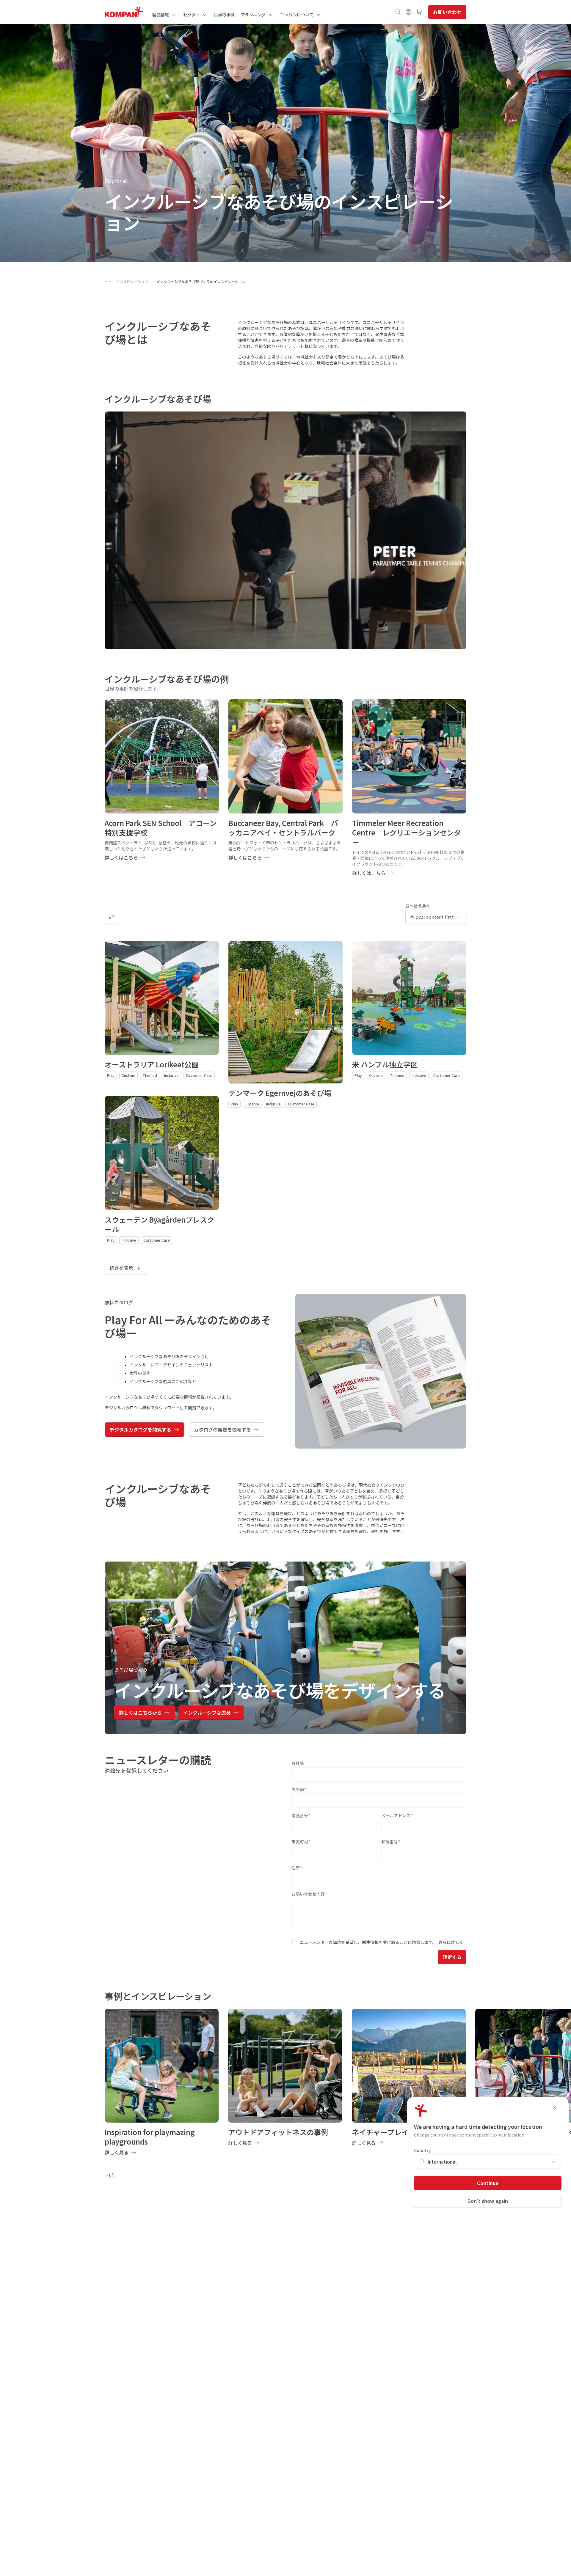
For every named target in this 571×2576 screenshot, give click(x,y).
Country (422, 2150)
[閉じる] (554, 2107)
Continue (488, 2183)
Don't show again (488, 2201)
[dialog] (285, 1288)
